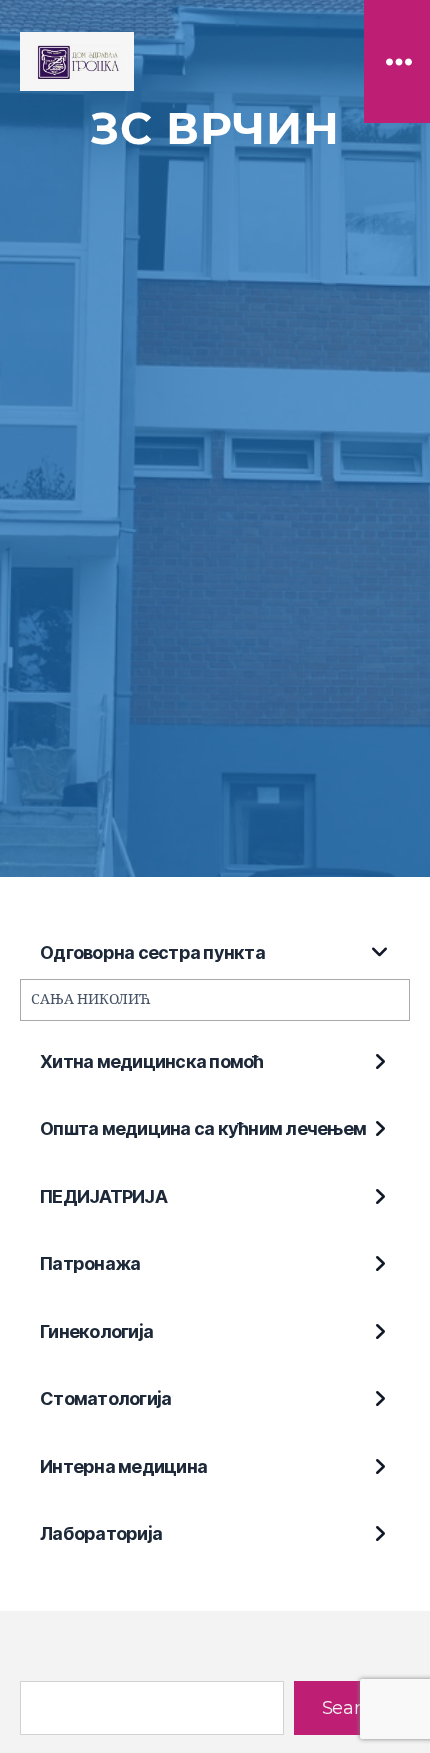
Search (352, 1708)
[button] (215, 953)
